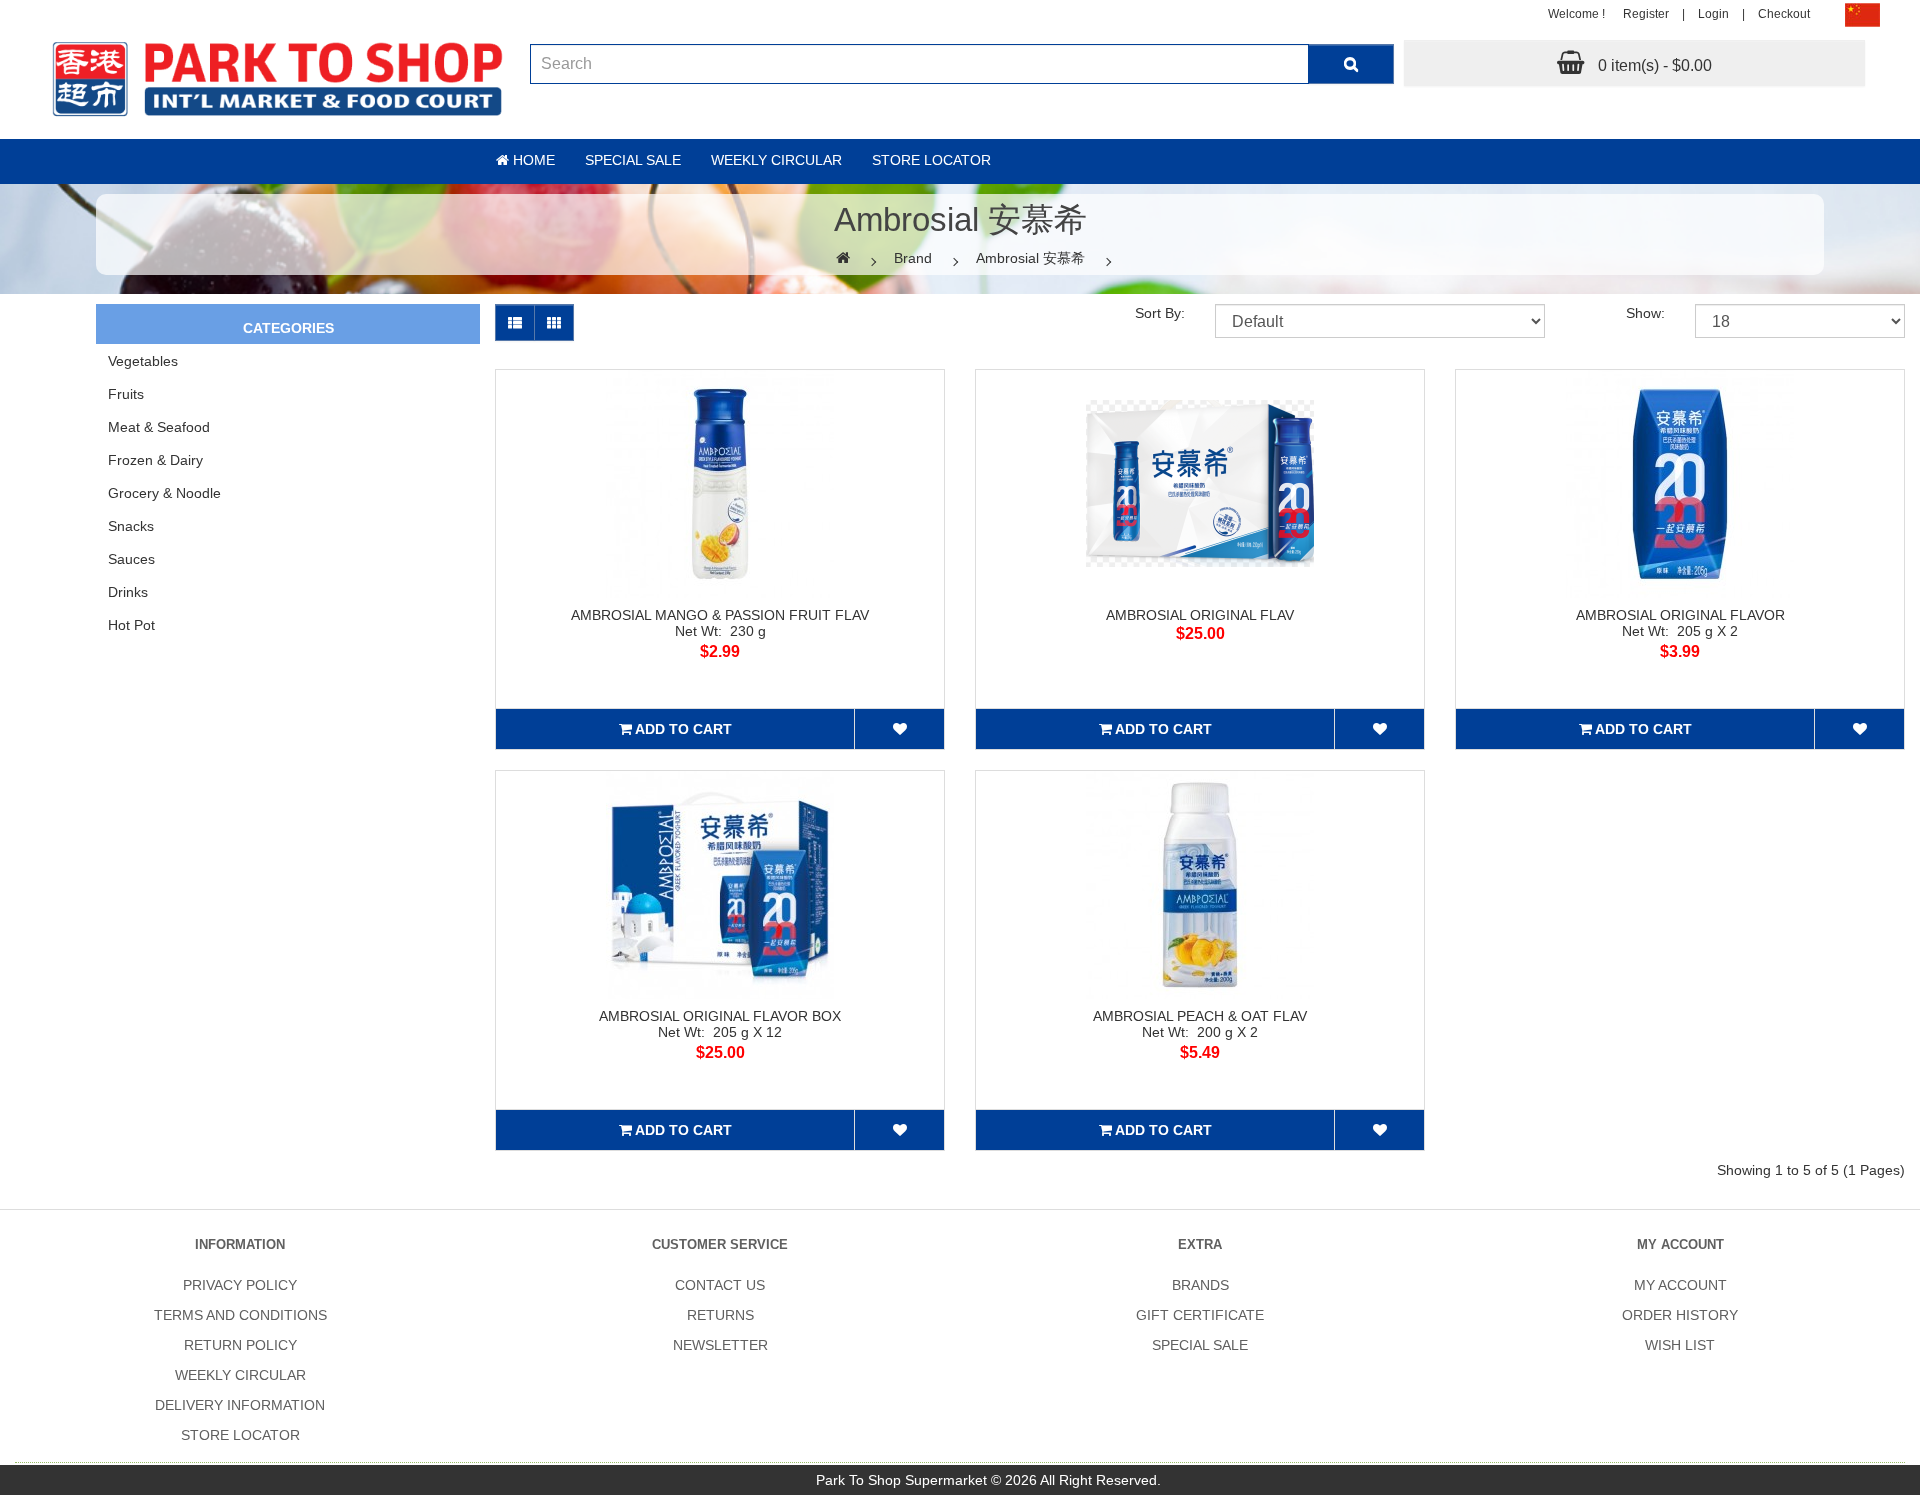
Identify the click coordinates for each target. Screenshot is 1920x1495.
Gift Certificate (1200, 1315)
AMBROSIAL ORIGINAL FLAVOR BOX (720, 1016)
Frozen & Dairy (155, 460)
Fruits (126, 394)
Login (1713, 14)
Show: (1645, 313)
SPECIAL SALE (1200, 1345)
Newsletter (720, 1345)
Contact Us (720, 1285)
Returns (720, 1315)
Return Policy (240, 1345)
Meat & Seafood (159, 427)
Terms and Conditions (240, 1315)
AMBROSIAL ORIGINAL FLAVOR (1680, 615)
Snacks (131, 526)
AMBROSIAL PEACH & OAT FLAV (1200, 1016)
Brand (913, 258)
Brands (1200, 1285)
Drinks (128, 592)
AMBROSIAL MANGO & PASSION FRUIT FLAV (720, 615)
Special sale (633, 160)
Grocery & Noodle (164, 493)
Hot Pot (131, 625)
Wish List (1680, 1345)
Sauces (131, 559)
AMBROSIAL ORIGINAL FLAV (1200, 615)
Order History (1680, 1315)
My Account (1680, 1285)
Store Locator (931, 160)
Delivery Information (240, 1405)
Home (532, 160)
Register (1646, 14)
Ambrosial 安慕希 (1030, 258)
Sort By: (1160, 313)
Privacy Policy (240, 1285)
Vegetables (143, 361)
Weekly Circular (776, 160)
